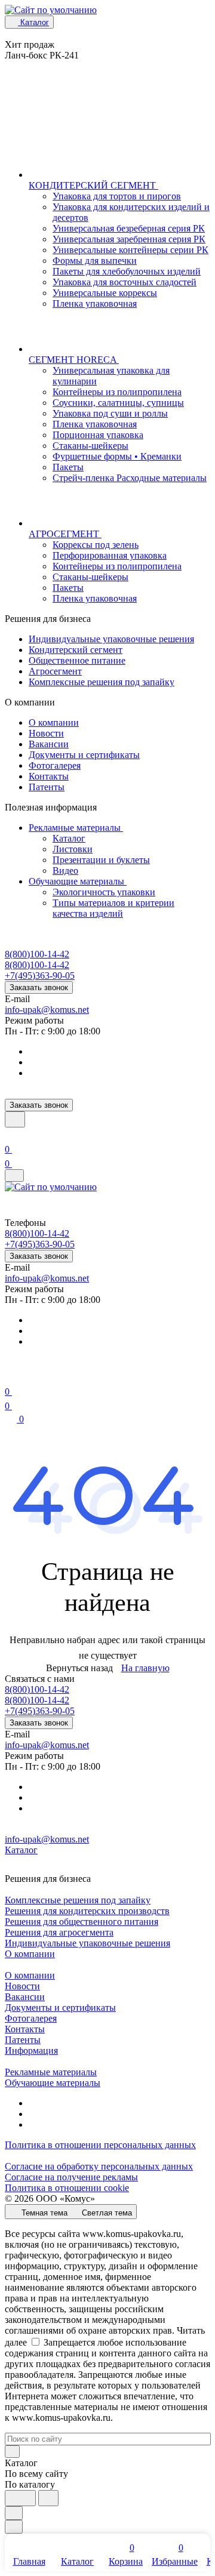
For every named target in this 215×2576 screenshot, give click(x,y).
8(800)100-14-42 (37, 954)
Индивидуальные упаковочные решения (111, 639)
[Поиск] (15, 1119)
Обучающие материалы (78, 881)
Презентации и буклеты (101, 860)
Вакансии (49, 744)
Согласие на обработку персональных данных (99, 2166)
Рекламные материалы (76, 828)
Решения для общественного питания (82, 1922)
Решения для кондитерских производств (87, 1911)
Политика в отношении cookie (67, 2188)
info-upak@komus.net (47, 1010)
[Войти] (10, 1135)
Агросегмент (55, 671)
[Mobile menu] (14, 1175)
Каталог (69, 838)
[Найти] (48, 2498)
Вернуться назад (79, 1668)
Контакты (49, 776)
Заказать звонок (39, 987)
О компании (54, 722)
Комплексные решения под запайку (102, 682)
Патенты (47, 787)
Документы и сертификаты (84, 755)
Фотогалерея (55, 765)
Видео (65, 871)
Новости (46, 733)
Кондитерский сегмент (76, 650)
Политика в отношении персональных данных (100, 2145)
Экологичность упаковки (104, 892)
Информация (31, 2050)
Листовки (73, 849)
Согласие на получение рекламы (71, 2177)
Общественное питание (77, 660)
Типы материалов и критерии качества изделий (113, 908)
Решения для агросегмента (59, 1932)
